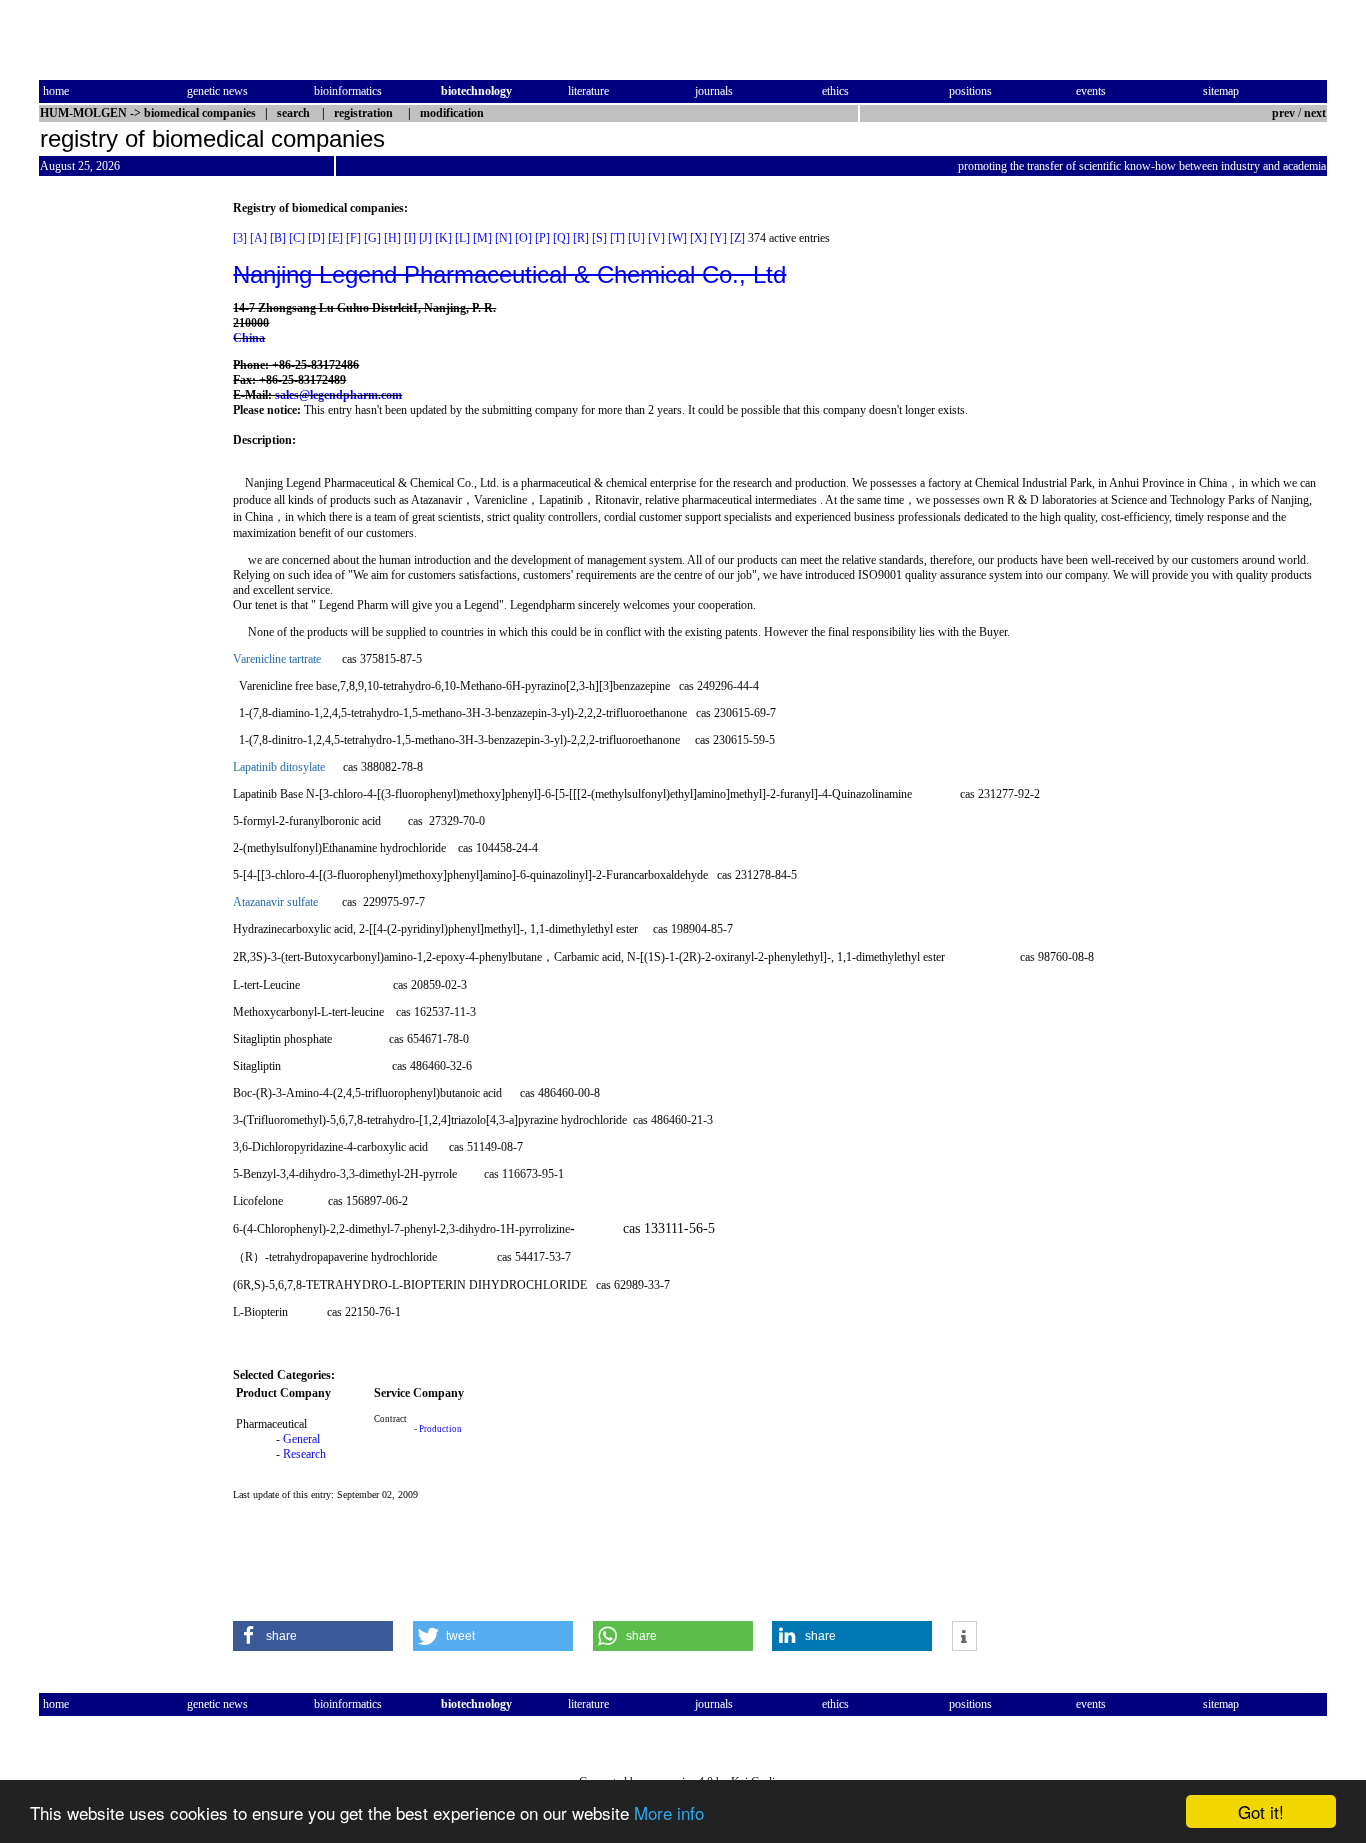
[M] (482, 238)
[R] (581, 238)
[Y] (718, 238)
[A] (258, 238)
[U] (636, 238)
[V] (656, 238)
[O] (523, 238)
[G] (372, 238)
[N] (503, 238)
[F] (353, 238)
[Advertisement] (123, 501)
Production (440, 1429)
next (1315, 113)
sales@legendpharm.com (338, 395)
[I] (410, 238)
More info (669, 1812)
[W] (677, 238)
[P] (542, 238)
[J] (425, 238)
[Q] (561, 238)
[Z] (737, 238)
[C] (297, 238)
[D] (316, 238)
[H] (392, 238)
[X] (698, 238)
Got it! (1261, 1811)
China (249, 338)
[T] (617, 238)
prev (1283, 113)
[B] (278, 238)
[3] (240, 238)
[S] (599, 238)
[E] (335, 238)
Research (304, 1454)
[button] (313, 1636)
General (301, 1439)
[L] (462, 238)
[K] (443, 238)
